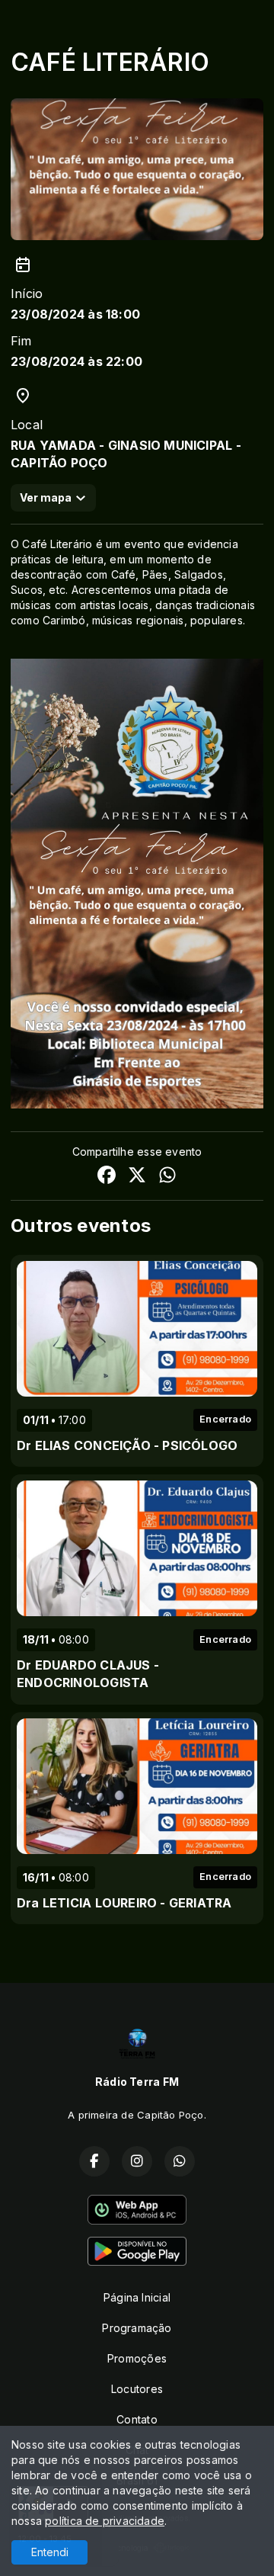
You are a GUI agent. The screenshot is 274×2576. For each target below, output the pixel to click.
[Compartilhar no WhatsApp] (167, 1177)
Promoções (137, 2358)
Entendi (50, 2552)
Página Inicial (137, 2297)
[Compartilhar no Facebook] (107, 1177)
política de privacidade (105, 2521)
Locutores (137, 2389)
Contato (137, 2419)
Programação (137, 2328)
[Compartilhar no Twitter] (137, 1177)
